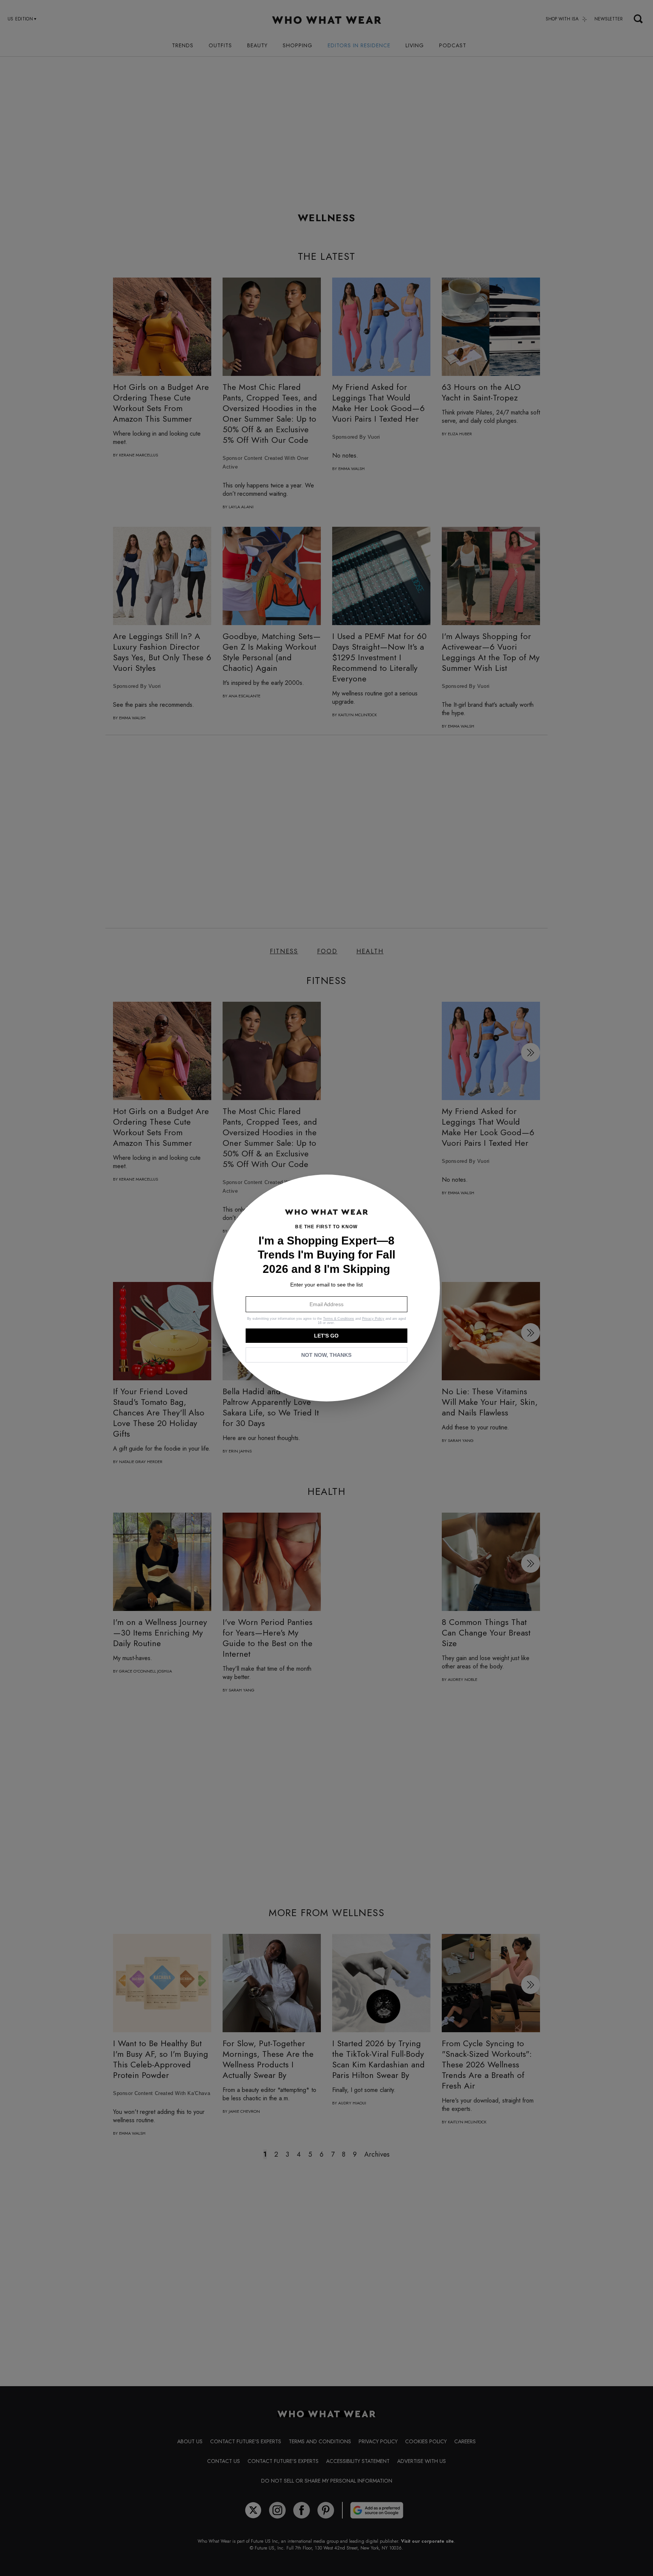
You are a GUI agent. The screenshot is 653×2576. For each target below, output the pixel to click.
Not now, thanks (326, 1355)
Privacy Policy (373, 1319)
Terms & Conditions (339, 1319)
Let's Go (326, 1336)
